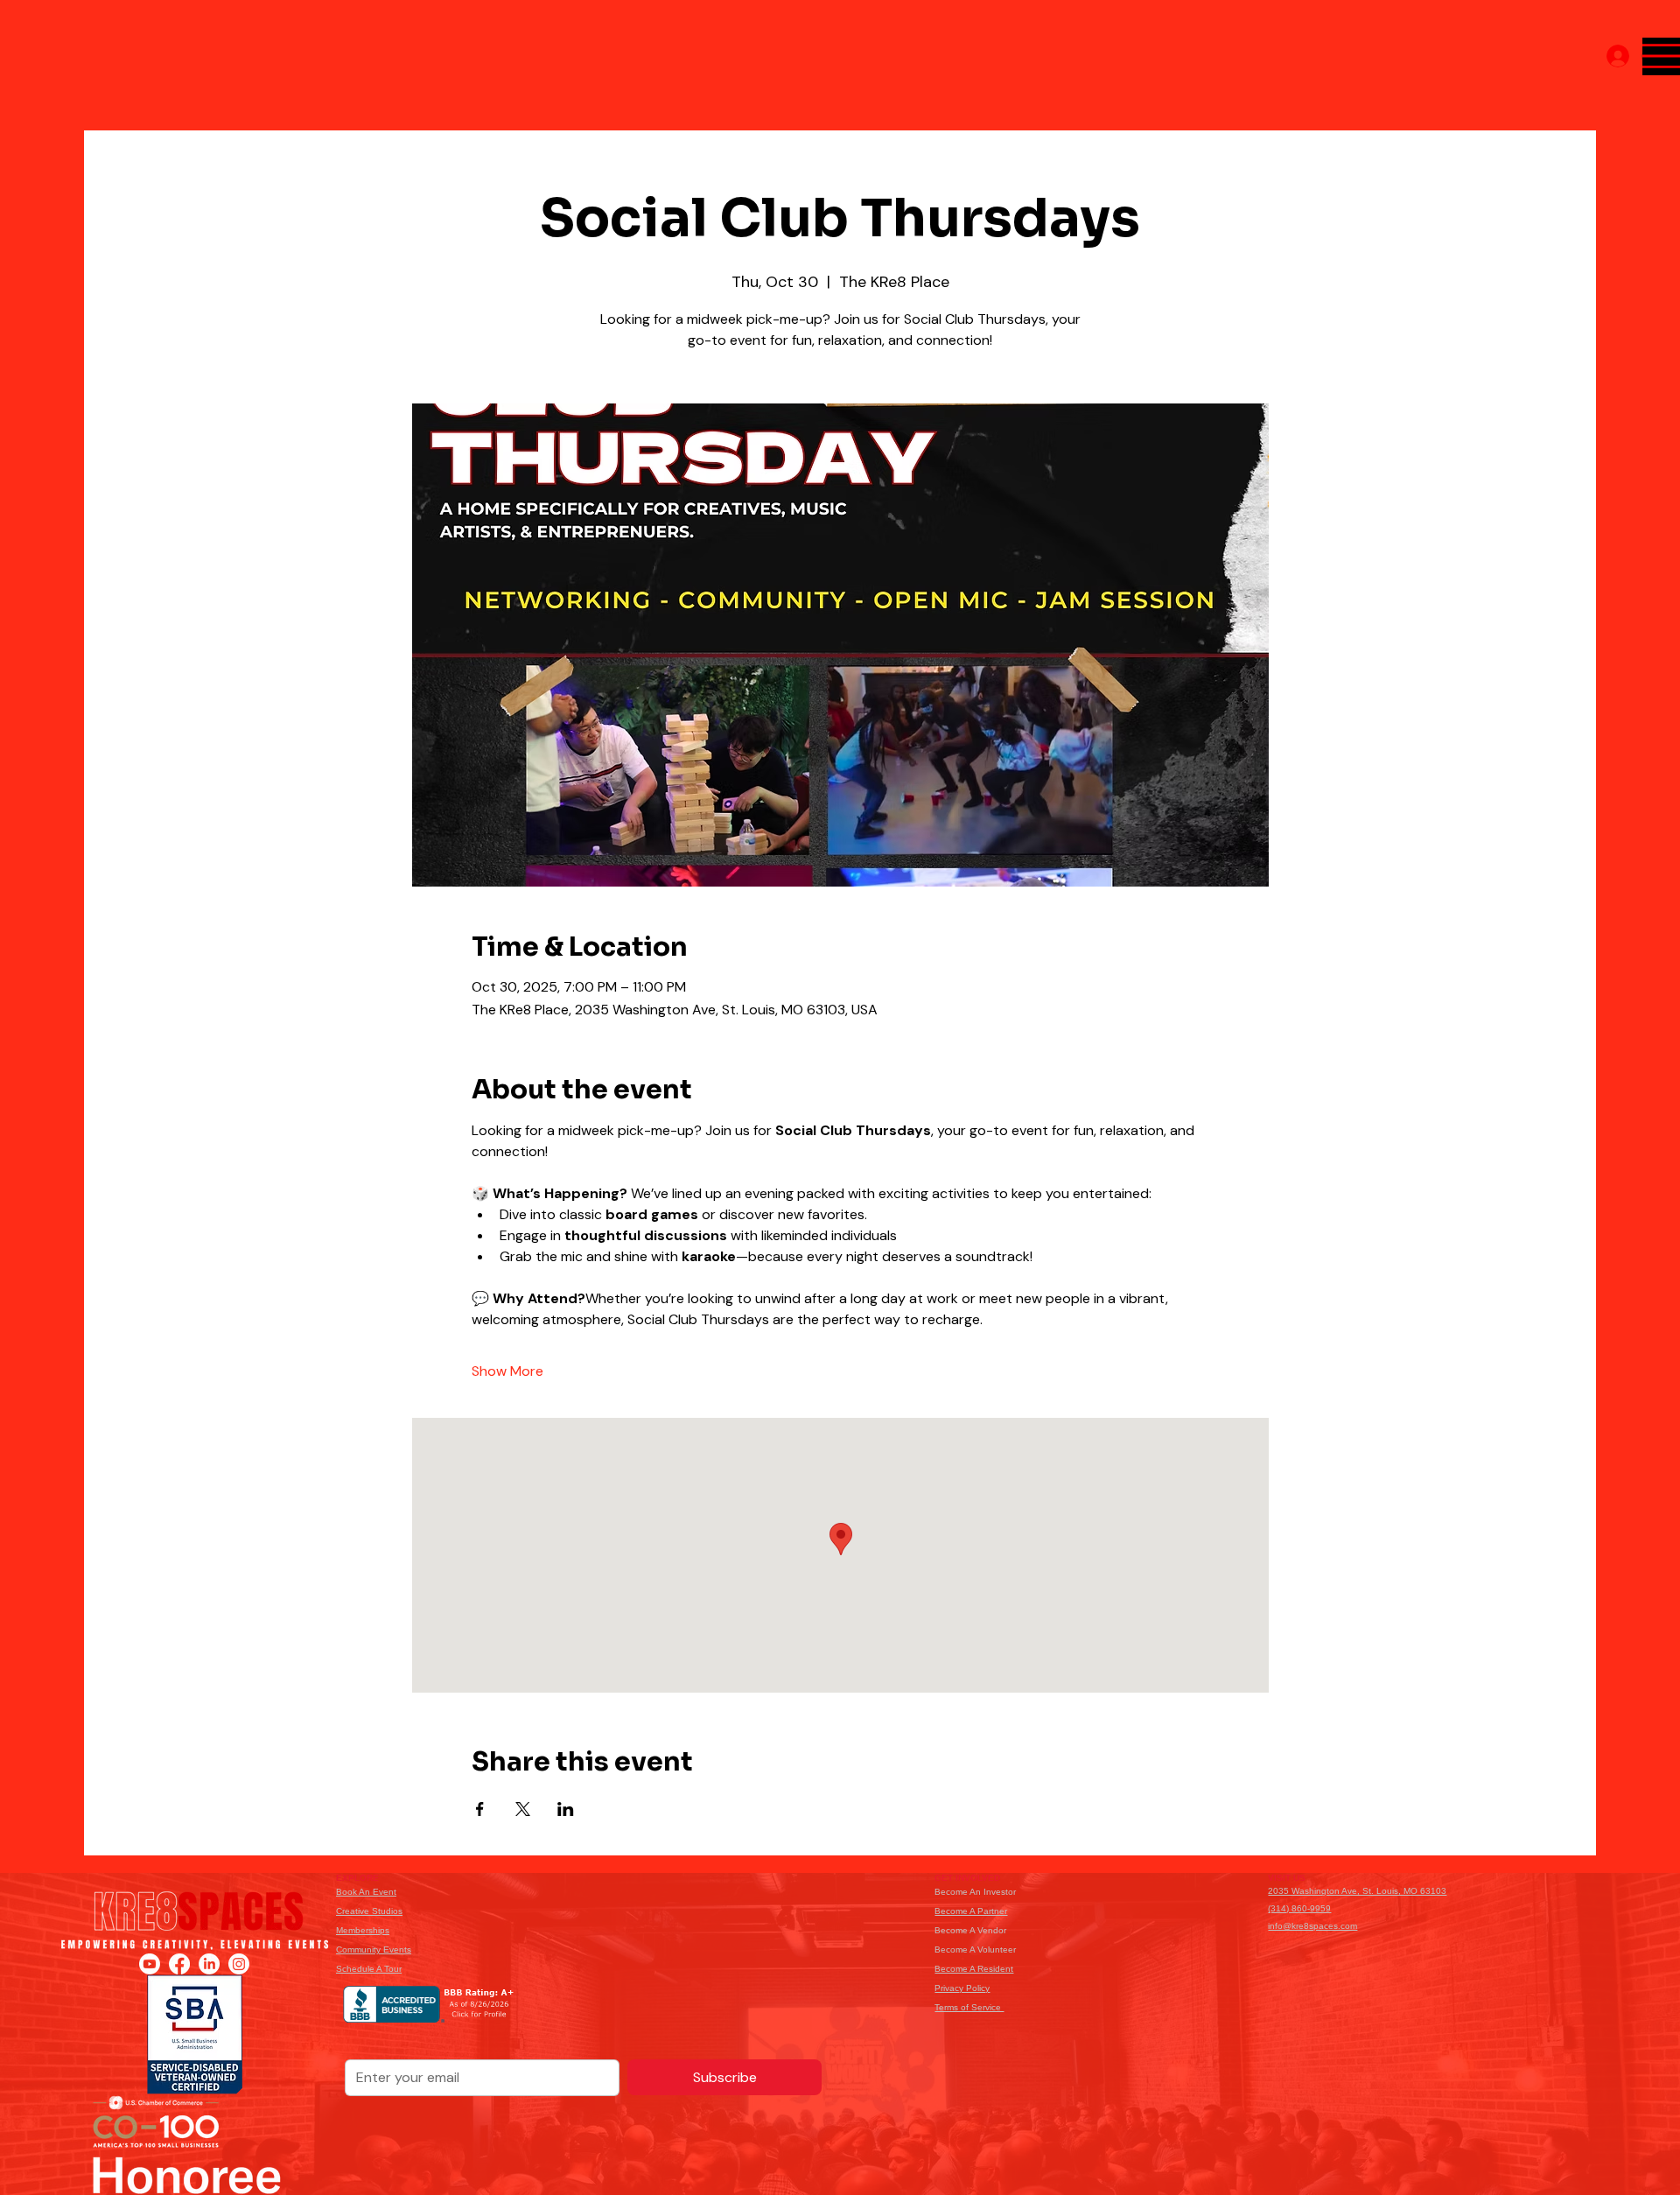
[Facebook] (179, 1964)
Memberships (363, 1930)
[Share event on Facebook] (480, 1809)
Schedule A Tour (369, 1969)
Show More (507, 1371)
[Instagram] (239, 1964)
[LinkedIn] (209, 1964)
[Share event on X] (523, 1809)
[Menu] (1661, 56)
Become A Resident (974, 1969)
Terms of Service (969, 2007)
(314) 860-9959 (1299, 1908)
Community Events (374, 1950)
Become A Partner (971, 1911)
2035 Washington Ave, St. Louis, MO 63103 (1357, 1891)
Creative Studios (369, 1911)
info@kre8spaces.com (1312, 1926)
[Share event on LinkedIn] (566, 1809)
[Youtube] (150, 1964)
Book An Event (366, 1892)
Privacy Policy (962, 1988)
